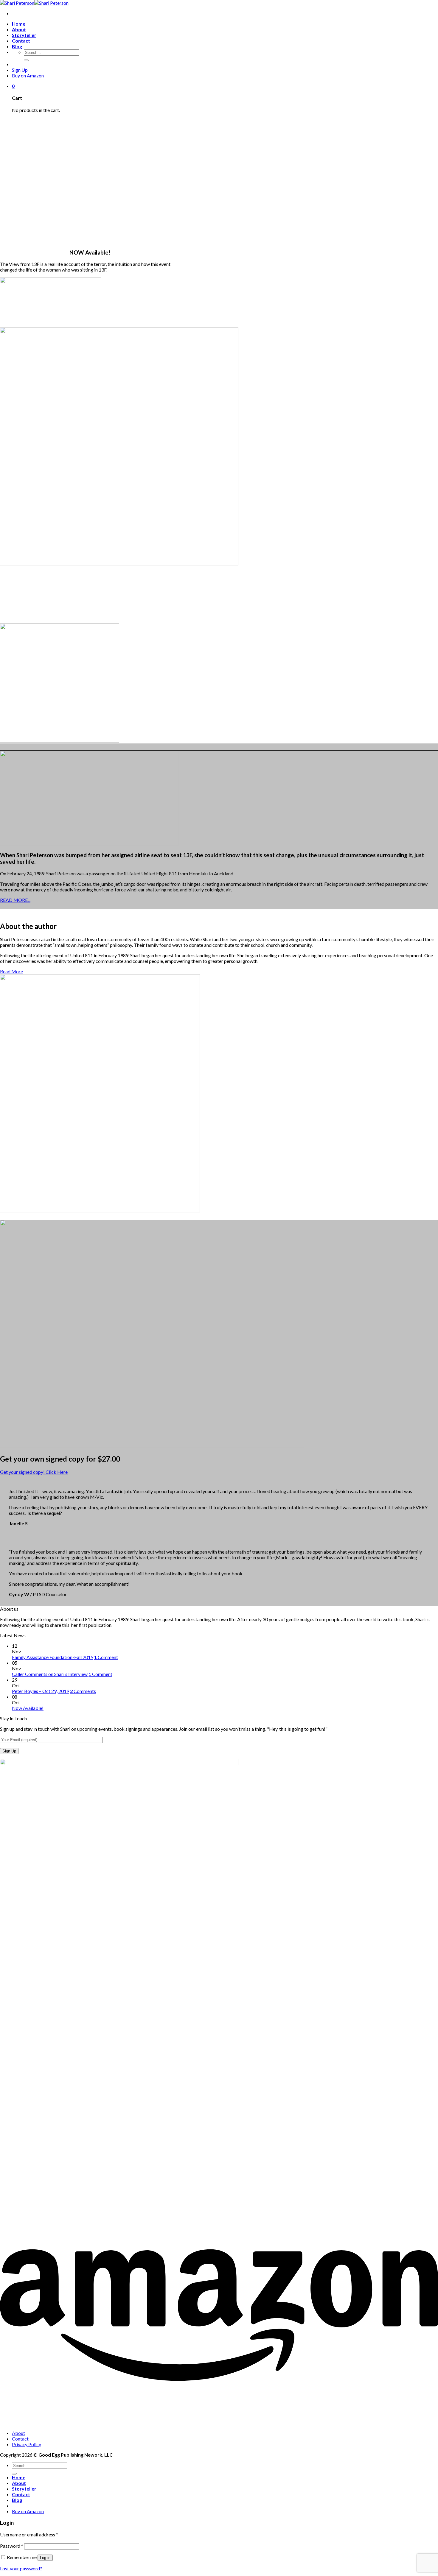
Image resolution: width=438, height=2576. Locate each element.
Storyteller (24, 35)
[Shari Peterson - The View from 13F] (34, 3)
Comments (83, 1691)
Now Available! (28, 1708)
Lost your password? (21, 2568)
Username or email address (29, 2534)
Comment (106, 1657)
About (19, 29)
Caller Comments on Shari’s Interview (50, 1674)
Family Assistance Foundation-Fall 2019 (53, 1657)
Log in (45, 2558)
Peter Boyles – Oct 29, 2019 (41, 1691)
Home (19, 24)
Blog (17, 46)
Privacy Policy (27, 2444)
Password (12, 2546)
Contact (21, 41)
